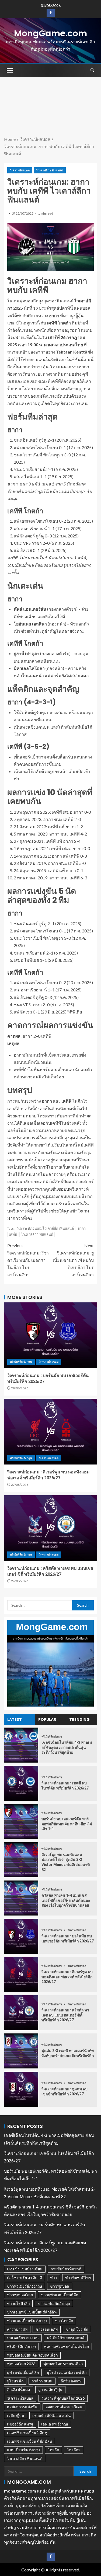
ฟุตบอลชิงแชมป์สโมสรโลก (66, 2346)
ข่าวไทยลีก (64, 2321)
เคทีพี (13, 1234)
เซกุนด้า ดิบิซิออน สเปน (52, 2415)
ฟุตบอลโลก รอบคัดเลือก (63, 2364)
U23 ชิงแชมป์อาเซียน (25, 2269)
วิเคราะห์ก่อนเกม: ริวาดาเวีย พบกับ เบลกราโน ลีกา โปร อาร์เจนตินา (28, 1260)
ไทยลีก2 (74, 2450)
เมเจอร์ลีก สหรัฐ (20, 2424)
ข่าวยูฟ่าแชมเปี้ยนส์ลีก (60, 2295)
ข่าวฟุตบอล (60, 2286)
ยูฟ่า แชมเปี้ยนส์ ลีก (23, 2372)
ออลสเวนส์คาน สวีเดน (64, 2407)
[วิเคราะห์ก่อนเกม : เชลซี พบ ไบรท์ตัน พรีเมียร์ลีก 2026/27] (21, 1783)
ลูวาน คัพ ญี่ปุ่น (50, 2390)
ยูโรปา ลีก (15, 2381)
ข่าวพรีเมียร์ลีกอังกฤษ (25, 2286)
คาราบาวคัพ (17, 2329)
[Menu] (9, 70)
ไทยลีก (53, 2450)
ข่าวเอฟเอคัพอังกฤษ (54, 2303)
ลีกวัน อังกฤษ (71, 2381)
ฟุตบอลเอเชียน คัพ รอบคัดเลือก (32, 2355)
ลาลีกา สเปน (42, 2381)
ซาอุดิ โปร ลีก (77, 2329)
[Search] (92, 70)
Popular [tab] (47, 1719)
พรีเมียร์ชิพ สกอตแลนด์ (66, 2338)
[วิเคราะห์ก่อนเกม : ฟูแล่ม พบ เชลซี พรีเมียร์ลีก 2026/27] (21, 2089)
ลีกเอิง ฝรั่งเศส (19, 2390)
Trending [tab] (79, 1719)
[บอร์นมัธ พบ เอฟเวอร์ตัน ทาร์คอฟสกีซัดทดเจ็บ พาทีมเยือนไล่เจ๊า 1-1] (21, 1822)
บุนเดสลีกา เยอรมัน (23, 2338)
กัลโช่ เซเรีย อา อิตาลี (25, 2278)
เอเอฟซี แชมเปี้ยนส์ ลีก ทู (27, 2433)
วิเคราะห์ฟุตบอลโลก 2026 (63, 2398)
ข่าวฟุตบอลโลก (20, 2295)
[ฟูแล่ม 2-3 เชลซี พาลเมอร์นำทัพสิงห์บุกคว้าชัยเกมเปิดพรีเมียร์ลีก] (21, 2051)
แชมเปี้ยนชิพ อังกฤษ (23, 2450)
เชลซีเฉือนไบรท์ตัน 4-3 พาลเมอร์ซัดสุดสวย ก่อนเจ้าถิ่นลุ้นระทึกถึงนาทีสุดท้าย (67, 1747)
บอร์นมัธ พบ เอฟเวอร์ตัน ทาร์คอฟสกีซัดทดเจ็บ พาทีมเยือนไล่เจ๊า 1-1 (67, 1824)
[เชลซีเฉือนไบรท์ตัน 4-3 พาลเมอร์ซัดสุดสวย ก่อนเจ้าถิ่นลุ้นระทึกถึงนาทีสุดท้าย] (21, 1745)
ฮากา (82, 1228)
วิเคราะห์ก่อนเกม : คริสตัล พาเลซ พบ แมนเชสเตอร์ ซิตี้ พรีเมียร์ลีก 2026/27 (65, 2015)
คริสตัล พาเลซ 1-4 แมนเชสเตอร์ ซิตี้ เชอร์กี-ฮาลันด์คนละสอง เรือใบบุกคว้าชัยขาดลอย (66, 1900)
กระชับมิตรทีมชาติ (66, 2269)
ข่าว (54, 2278)
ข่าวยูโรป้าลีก (18, 2303)
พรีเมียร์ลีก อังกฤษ (21, 1362)
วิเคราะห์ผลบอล (20, 170)
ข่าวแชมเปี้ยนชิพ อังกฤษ (27, 2321)
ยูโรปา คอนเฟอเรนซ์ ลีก (67, 2372)
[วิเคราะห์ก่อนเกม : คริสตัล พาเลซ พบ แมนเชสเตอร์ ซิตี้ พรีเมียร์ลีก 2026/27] (50, 1528)
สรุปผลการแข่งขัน (22, 2407)
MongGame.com (50, 33)
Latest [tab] (15, 1719)
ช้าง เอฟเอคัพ (47, 2329)
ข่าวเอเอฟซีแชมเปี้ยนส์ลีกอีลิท (32, 2312)
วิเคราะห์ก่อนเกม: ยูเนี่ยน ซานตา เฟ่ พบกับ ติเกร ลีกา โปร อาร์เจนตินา (73, 1260)
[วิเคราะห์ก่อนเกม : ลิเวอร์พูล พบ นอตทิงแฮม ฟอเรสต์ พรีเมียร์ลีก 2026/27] (50, 1432)
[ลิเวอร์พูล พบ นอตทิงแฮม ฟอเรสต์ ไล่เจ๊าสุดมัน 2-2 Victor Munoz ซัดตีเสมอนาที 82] (21, 1860)
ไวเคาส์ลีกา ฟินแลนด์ (50, 170)
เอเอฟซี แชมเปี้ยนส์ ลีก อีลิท (29, 2441)
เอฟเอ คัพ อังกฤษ (55, 2424)
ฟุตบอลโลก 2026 (21, 2364)
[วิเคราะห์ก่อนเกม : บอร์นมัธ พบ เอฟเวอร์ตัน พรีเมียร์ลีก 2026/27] (50, 1335)
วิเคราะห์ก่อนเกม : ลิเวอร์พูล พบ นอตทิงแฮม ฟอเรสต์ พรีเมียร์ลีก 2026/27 (67, 1977)
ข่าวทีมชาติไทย (78, 2278)
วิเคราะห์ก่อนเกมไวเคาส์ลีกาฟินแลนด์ (45, 1228)
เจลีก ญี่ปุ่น (16, 2415)
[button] (9, 70)
